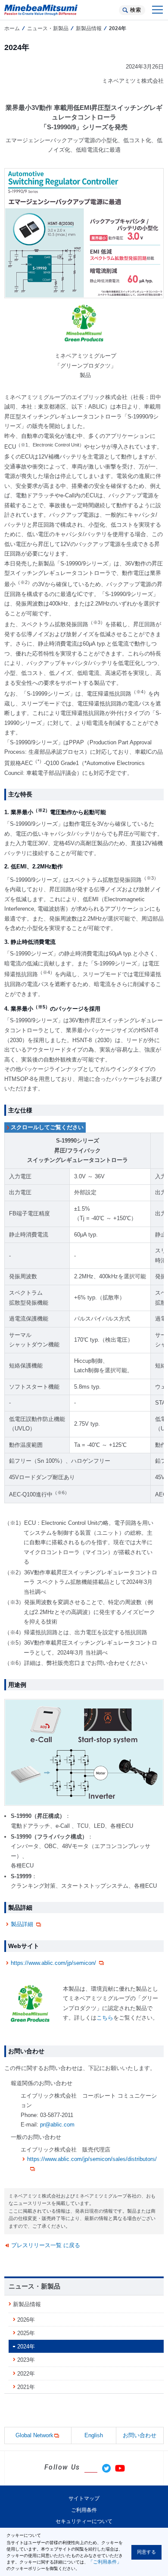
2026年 (26, 2320)
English (94, 2435)
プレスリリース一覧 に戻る (46, 2245)
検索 (135, 10)
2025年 (26, 2333)
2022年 (26, 2374)
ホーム (12, 28)
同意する (146, 2552)
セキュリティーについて (84, 2521)
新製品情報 (89, 28)
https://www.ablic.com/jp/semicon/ (53, 1963)
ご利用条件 (84, 2510)
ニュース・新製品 (48, 28)
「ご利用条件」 (105, 2562)
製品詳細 (22, 1924)
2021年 (26, 2387)
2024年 (26, 2347)
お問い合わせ (140, 2435)
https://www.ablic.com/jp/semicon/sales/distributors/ (92, 2159)
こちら (105, 2018)
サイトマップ (84, 2498)
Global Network (34, 2435)
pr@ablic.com (57, 2125)
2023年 (26, 2360)
